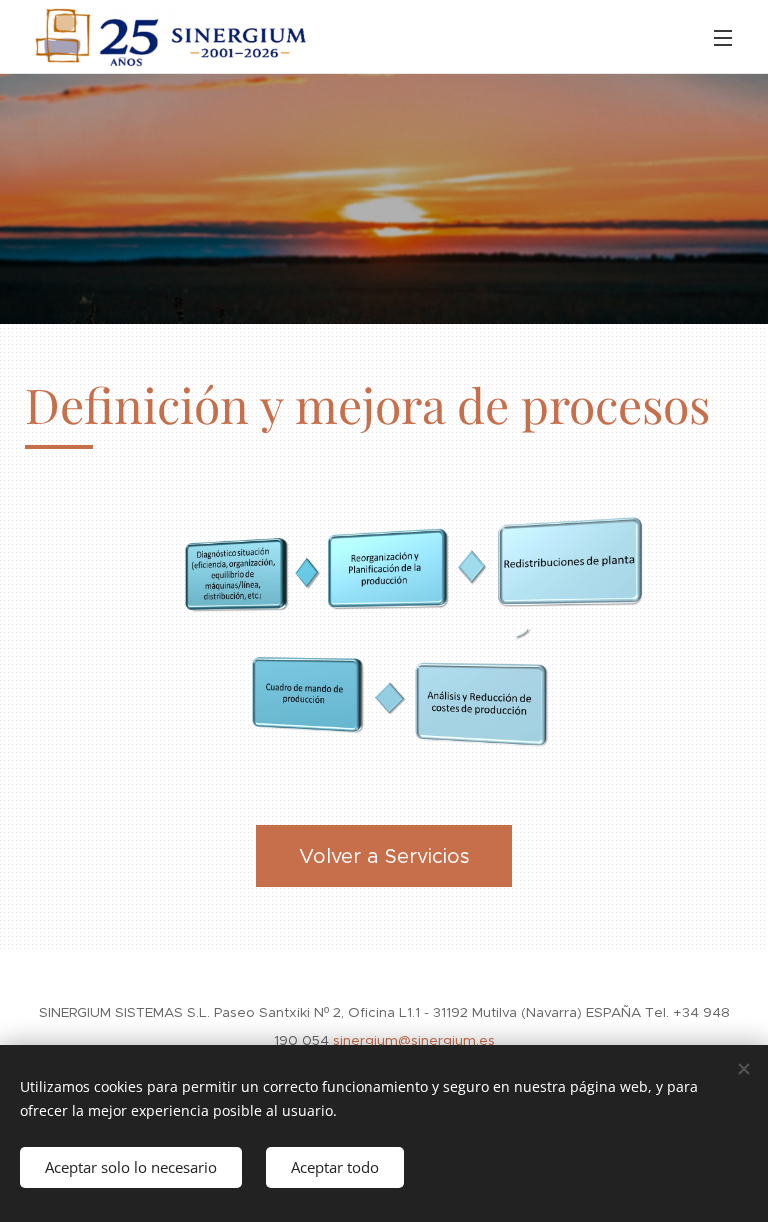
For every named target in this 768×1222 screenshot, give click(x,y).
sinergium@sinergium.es (414, 1040)
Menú (723, 37)
